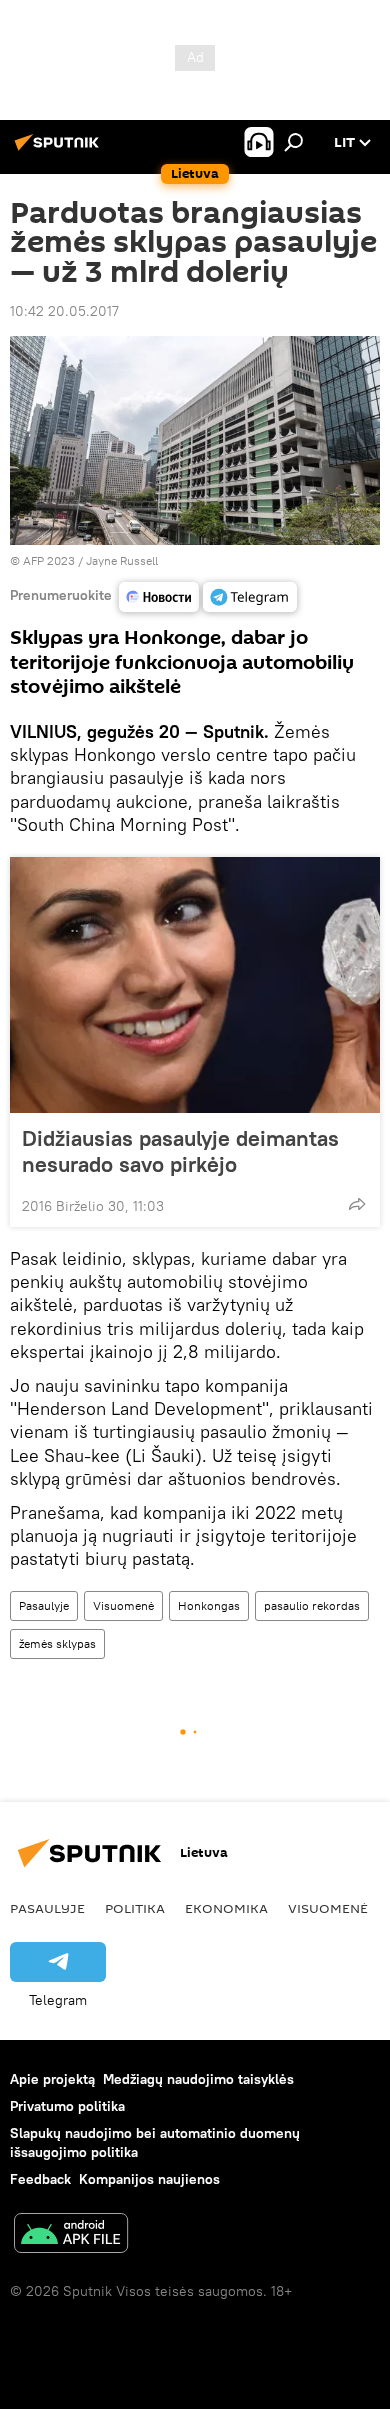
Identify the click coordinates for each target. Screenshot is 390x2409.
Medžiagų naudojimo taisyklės (198, 2079)
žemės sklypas (57, 1643)
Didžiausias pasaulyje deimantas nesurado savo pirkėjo (180, 1151)
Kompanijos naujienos (149, 2179)
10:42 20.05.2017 (64, 311)
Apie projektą (52, 2079)
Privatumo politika (67, 2106)
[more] (357, 1204)
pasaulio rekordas (312, 1605)
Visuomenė (123, 1605)
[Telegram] (250, 597)
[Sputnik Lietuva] (60, 150)
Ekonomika (226, 1908)
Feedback (40, 2179)
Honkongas (209, 1605)
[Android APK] (71, 2235)
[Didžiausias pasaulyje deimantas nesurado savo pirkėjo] (195, 985)
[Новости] (159, 597)
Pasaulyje (44, 1605)
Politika (135, 1908)
